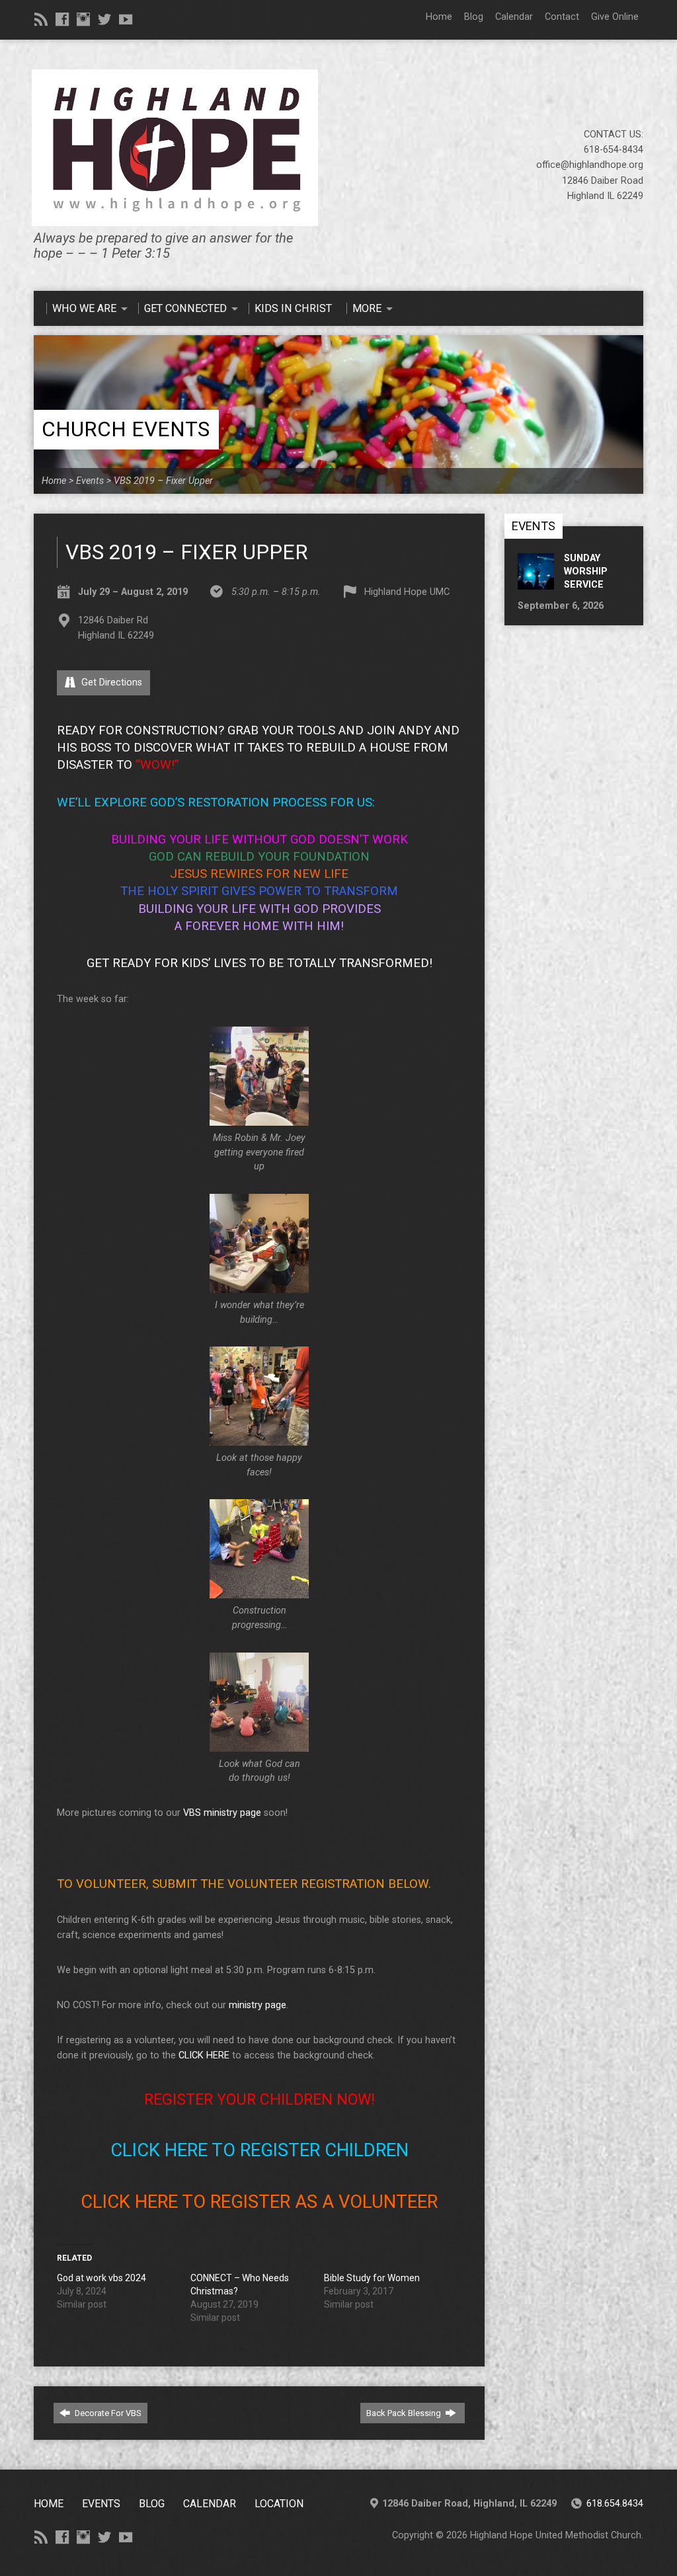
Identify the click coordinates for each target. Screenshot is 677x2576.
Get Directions (110, 683)
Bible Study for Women (372, 2278)
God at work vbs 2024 (101, 2278)
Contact (562, 17)
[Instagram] (83, 19)
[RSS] (41, 19)
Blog (474, 17)
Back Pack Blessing (405, 2413)
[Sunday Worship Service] (536, 583)
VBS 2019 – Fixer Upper (163, 481)
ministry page (258, 2005)
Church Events (126, 429)
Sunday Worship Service (586, 571)
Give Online (615, 17)
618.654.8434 (615, 2504)
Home (439, 17)
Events (90, 481)
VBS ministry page (222, 1813)
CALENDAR (210, 2504)
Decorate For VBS (107, 2413)
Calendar (514, 17)
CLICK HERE (204, 2055)
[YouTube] (126, 19)
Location (279, 2504)
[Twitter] (104, 19)
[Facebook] (62, 19)
